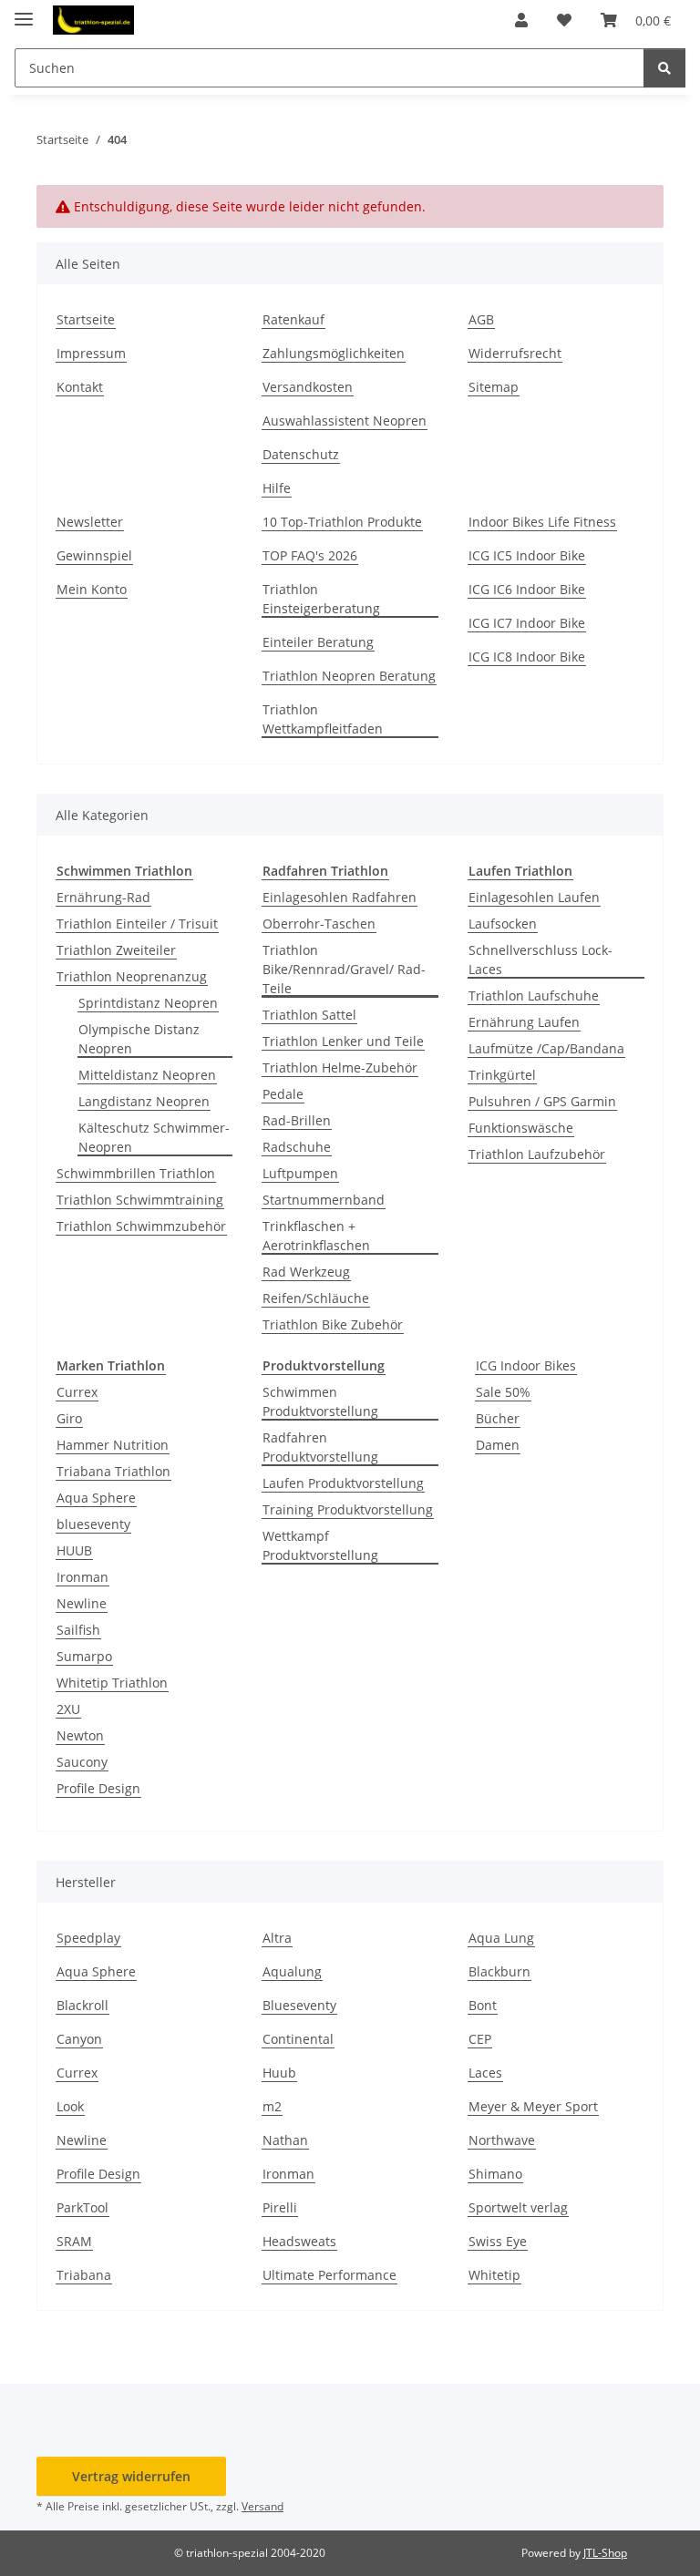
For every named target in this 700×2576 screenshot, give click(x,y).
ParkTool (82, 2207)
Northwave (502, 2140)
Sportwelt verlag (518, 2207)
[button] (521, 20)
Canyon (79, 2039)
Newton (80, 1735)
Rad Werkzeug (306, 1272)
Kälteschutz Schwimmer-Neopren (154, 1137)
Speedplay (88, 1938)
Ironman (82, 1577)
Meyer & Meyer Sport (533, 2106)
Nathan (285, 2140)
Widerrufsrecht (515, 353)
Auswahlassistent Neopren (345, 421)
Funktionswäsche (521, 1128)
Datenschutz (301, 454)
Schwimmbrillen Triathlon (136, 1173)
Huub (279, 2073)
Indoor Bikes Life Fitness (542, 522)
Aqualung (292, 1971)
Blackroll (82, 2005)
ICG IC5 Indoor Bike (527, 555)
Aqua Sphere (96, 1498)
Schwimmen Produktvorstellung (320, 1401)
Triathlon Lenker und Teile (343, 1041)
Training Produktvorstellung (348, 1509)
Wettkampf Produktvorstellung (320, 1545)
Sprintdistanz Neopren (148, 1003)
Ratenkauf (293, 319)
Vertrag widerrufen (131, 2476)
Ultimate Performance (329, 2275)
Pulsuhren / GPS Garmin (542, 1101)
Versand (262, 2506)
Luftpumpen (300, 1173)
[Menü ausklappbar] (24, 11)
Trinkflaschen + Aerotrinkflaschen (316, 1236)
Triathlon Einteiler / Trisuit (137, 924)
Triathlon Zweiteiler (116, 950)
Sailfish (78, 1630)
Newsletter (90, 522)
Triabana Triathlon (113, 1471)
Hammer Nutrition (113, 1445)
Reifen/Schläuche (316, 1298)
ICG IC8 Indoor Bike (527, 657)
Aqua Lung (501, 1938)
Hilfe (277, 488)
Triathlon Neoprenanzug (132, 976)
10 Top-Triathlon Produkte (342, 522)
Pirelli (280, 2207)
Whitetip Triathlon (112, 1683)
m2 (272, 2106)
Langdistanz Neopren (144, 1101)
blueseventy (93, 1524)
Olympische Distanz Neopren (139, 1039)
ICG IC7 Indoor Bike (527, 623)
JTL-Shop (605, 2553)
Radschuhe (297, 1147)
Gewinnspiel (94, 555)
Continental (298, 2039)
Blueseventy (299, 2005)
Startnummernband (324, 1200)
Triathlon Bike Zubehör (333, 1324)
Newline (82, 1603)
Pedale (283, 1094)
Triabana (84, 2275)
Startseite (86, 319)
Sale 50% (503, 1392)
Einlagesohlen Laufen (534, 897)
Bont (483, 2005)
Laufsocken (503, 924)
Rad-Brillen (297, 1120)
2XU (68, 1709)
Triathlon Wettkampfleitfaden (323, 719)
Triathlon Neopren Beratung (349, 676)
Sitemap (494, 387)
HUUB (74, 1550)
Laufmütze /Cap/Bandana (546, 1048)
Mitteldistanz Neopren (147, 1075)
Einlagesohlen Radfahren (340, 897)
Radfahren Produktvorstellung (320, 1447)
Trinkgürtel (502, 1075)
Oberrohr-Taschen (319, 924)
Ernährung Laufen (524, 1022)
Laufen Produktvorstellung (343, 1483)
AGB (481, 319)
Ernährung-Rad (103, 897)
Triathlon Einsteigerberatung (321, 599)
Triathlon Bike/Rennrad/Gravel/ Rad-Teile (344, 969)
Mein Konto (92, 589)
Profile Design (98, 1788)
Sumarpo (84, 1656)
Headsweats (299, 2241)
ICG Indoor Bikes (526, 1365)
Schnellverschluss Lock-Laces (540, 960)
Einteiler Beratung (318, 642)
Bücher (498, 1418)
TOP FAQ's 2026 (310, 555)
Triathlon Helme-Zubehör (340, 1067)
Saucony (82, 1762)
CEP (480, 2039)
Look (70, 2106)
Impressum (91, 353)
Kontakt (80, 387)
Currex (77, 1392)
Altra (277, 1938)
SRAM (74, 2241)
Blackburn (499, 1971)
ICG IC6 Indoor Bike (527, 589)
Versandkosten (308, 387)
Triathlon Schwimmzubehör (141, 1226)
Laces (485, 2073)
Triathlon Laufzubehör (537, 1154)
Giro (69, 1418)
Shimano (495, 2174)
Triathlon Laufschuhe (534, 996)
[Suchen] (664, 68)
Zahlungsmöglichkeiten (334, 353)
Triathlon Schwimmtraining (140, 1200)
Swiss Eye (498, 2241)
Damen (498, 1445)
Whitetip (494, 2275)
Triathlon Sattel (309, 1015)
